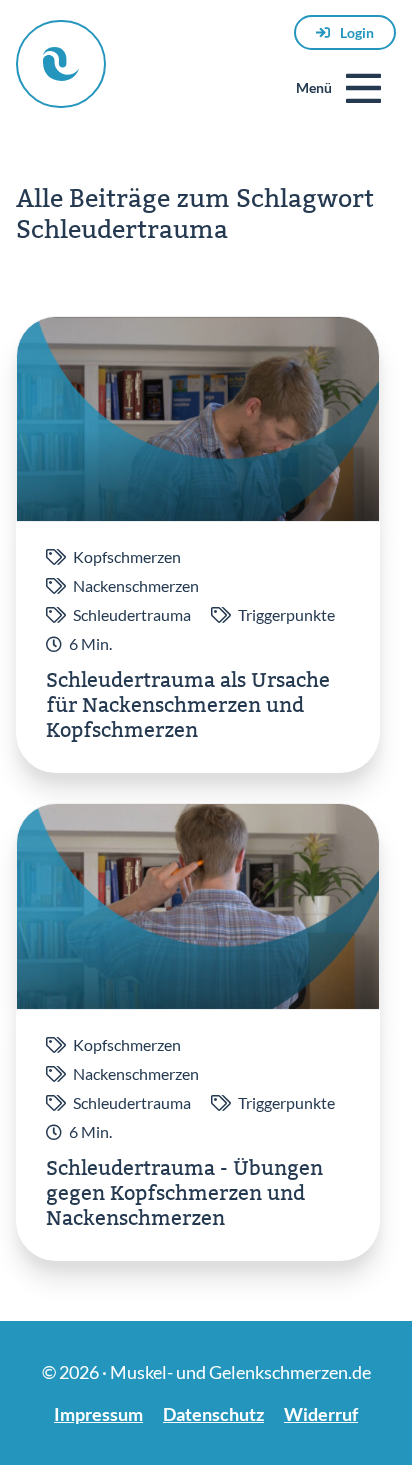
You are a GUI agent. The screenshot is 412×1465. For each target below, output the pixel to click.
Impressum (98, 1414)
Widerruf (321, 1414)
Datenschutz (213, 1414)
